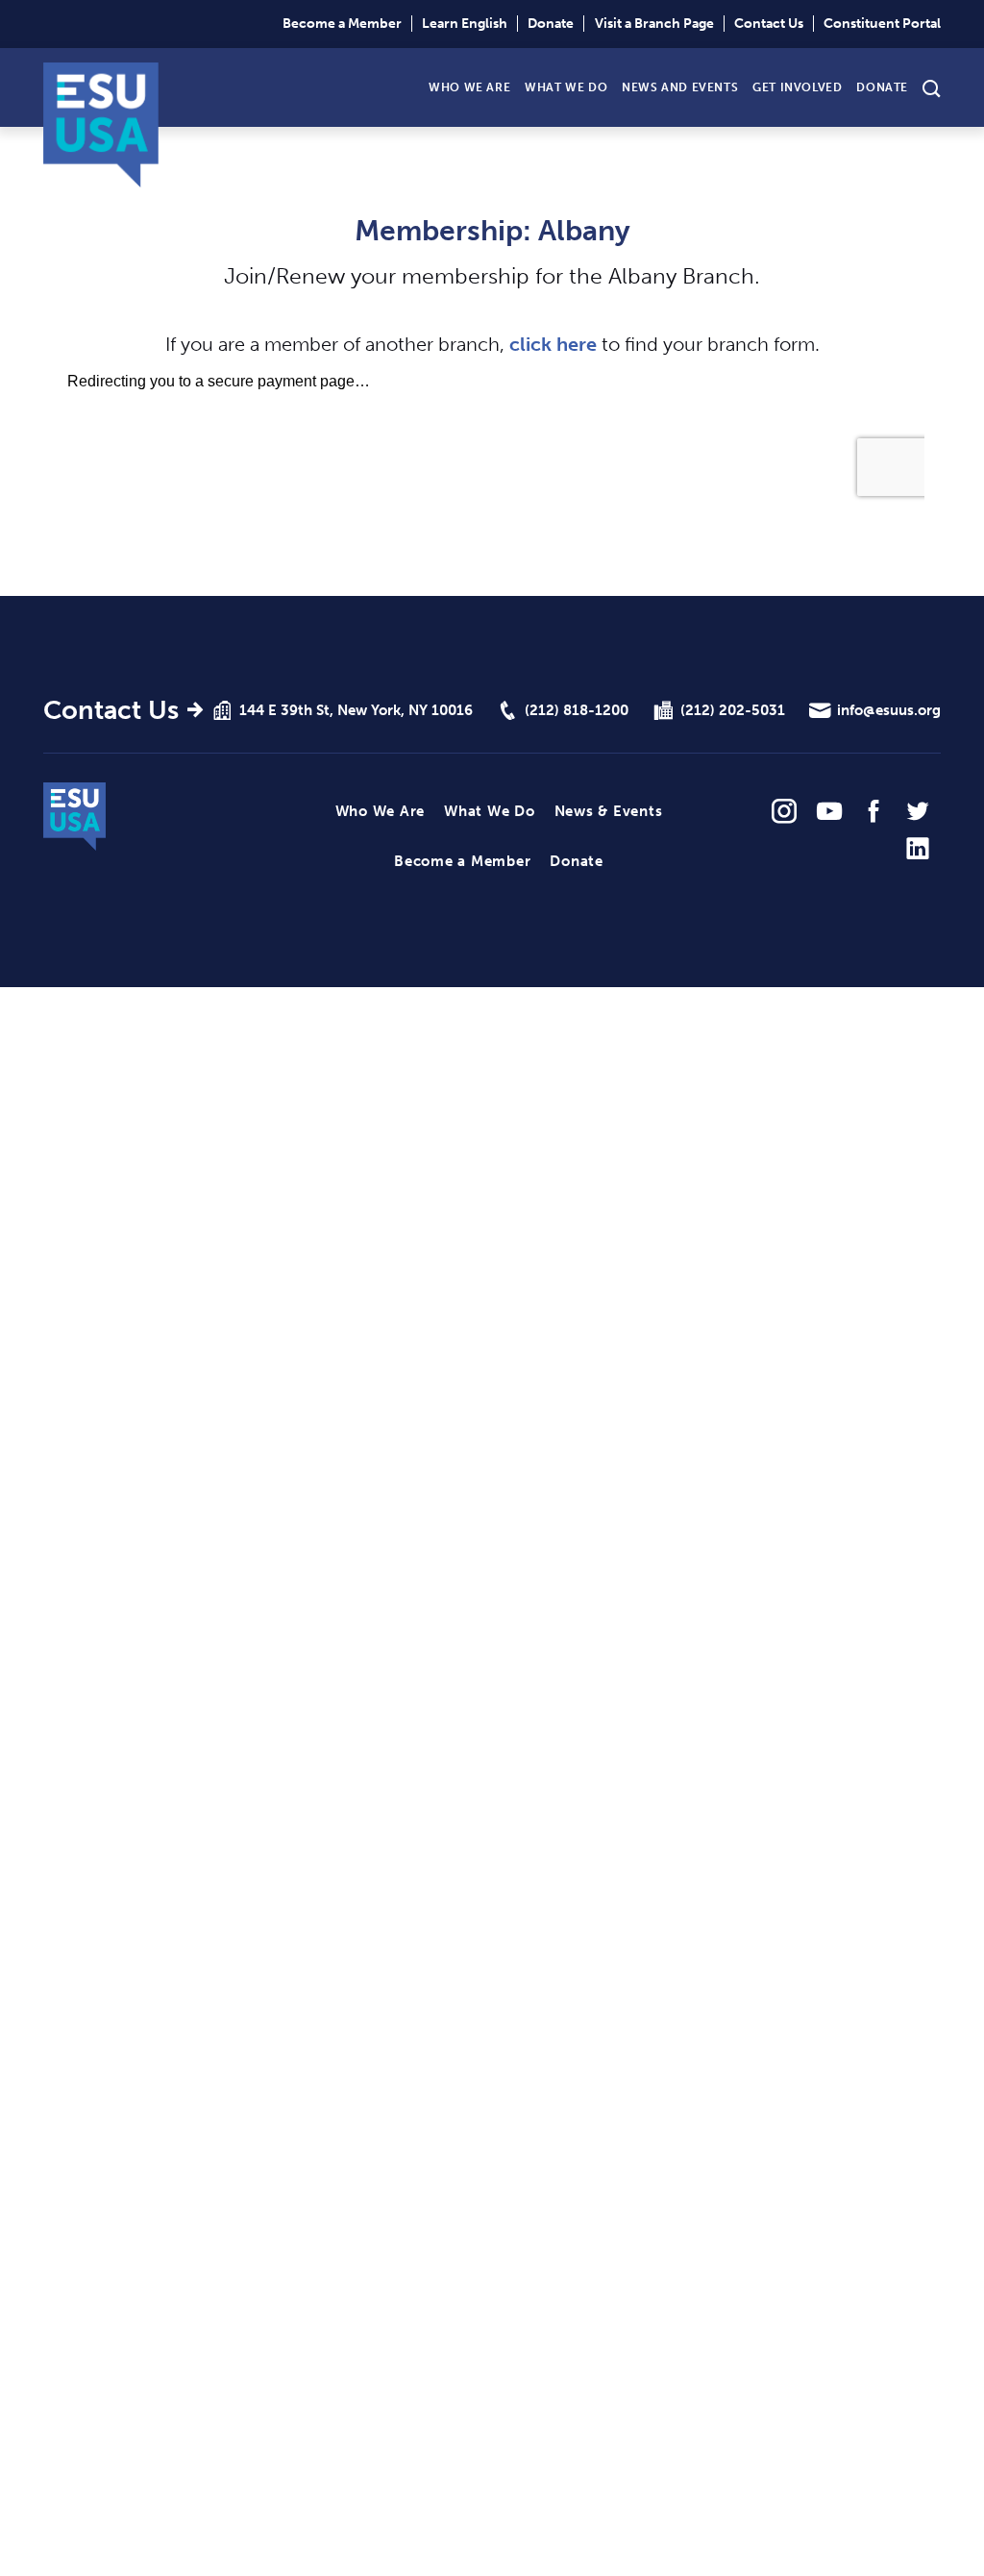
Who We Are (469, 87)
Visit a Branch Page (654, 24)
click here (553, 345)
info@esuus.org (889, 710)
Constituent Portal (882, 24)
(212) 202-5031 (733, 710)
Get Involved (797, 87)
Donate (551, 24)
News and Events (680, 87)
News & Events (609, 811)
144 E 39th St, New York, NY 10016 (356, 710)
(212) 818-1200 (577, 710)
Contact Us (769, 24)
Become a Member (342, 24)
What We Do (566, 87)
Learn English (465, 24)
